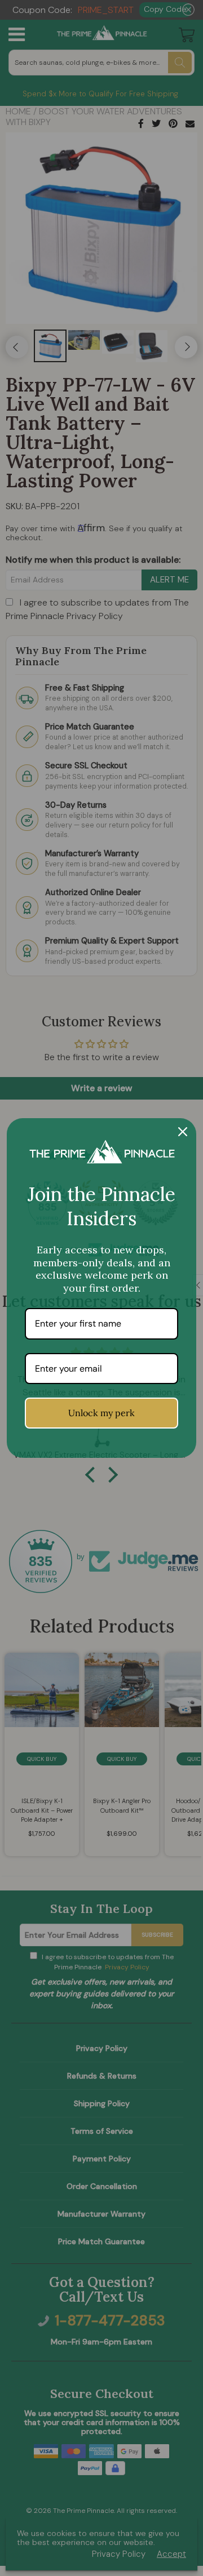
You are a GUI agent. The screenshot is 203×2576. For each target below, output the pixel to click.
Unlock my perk (101, 1413)
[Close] (183, 1132)
